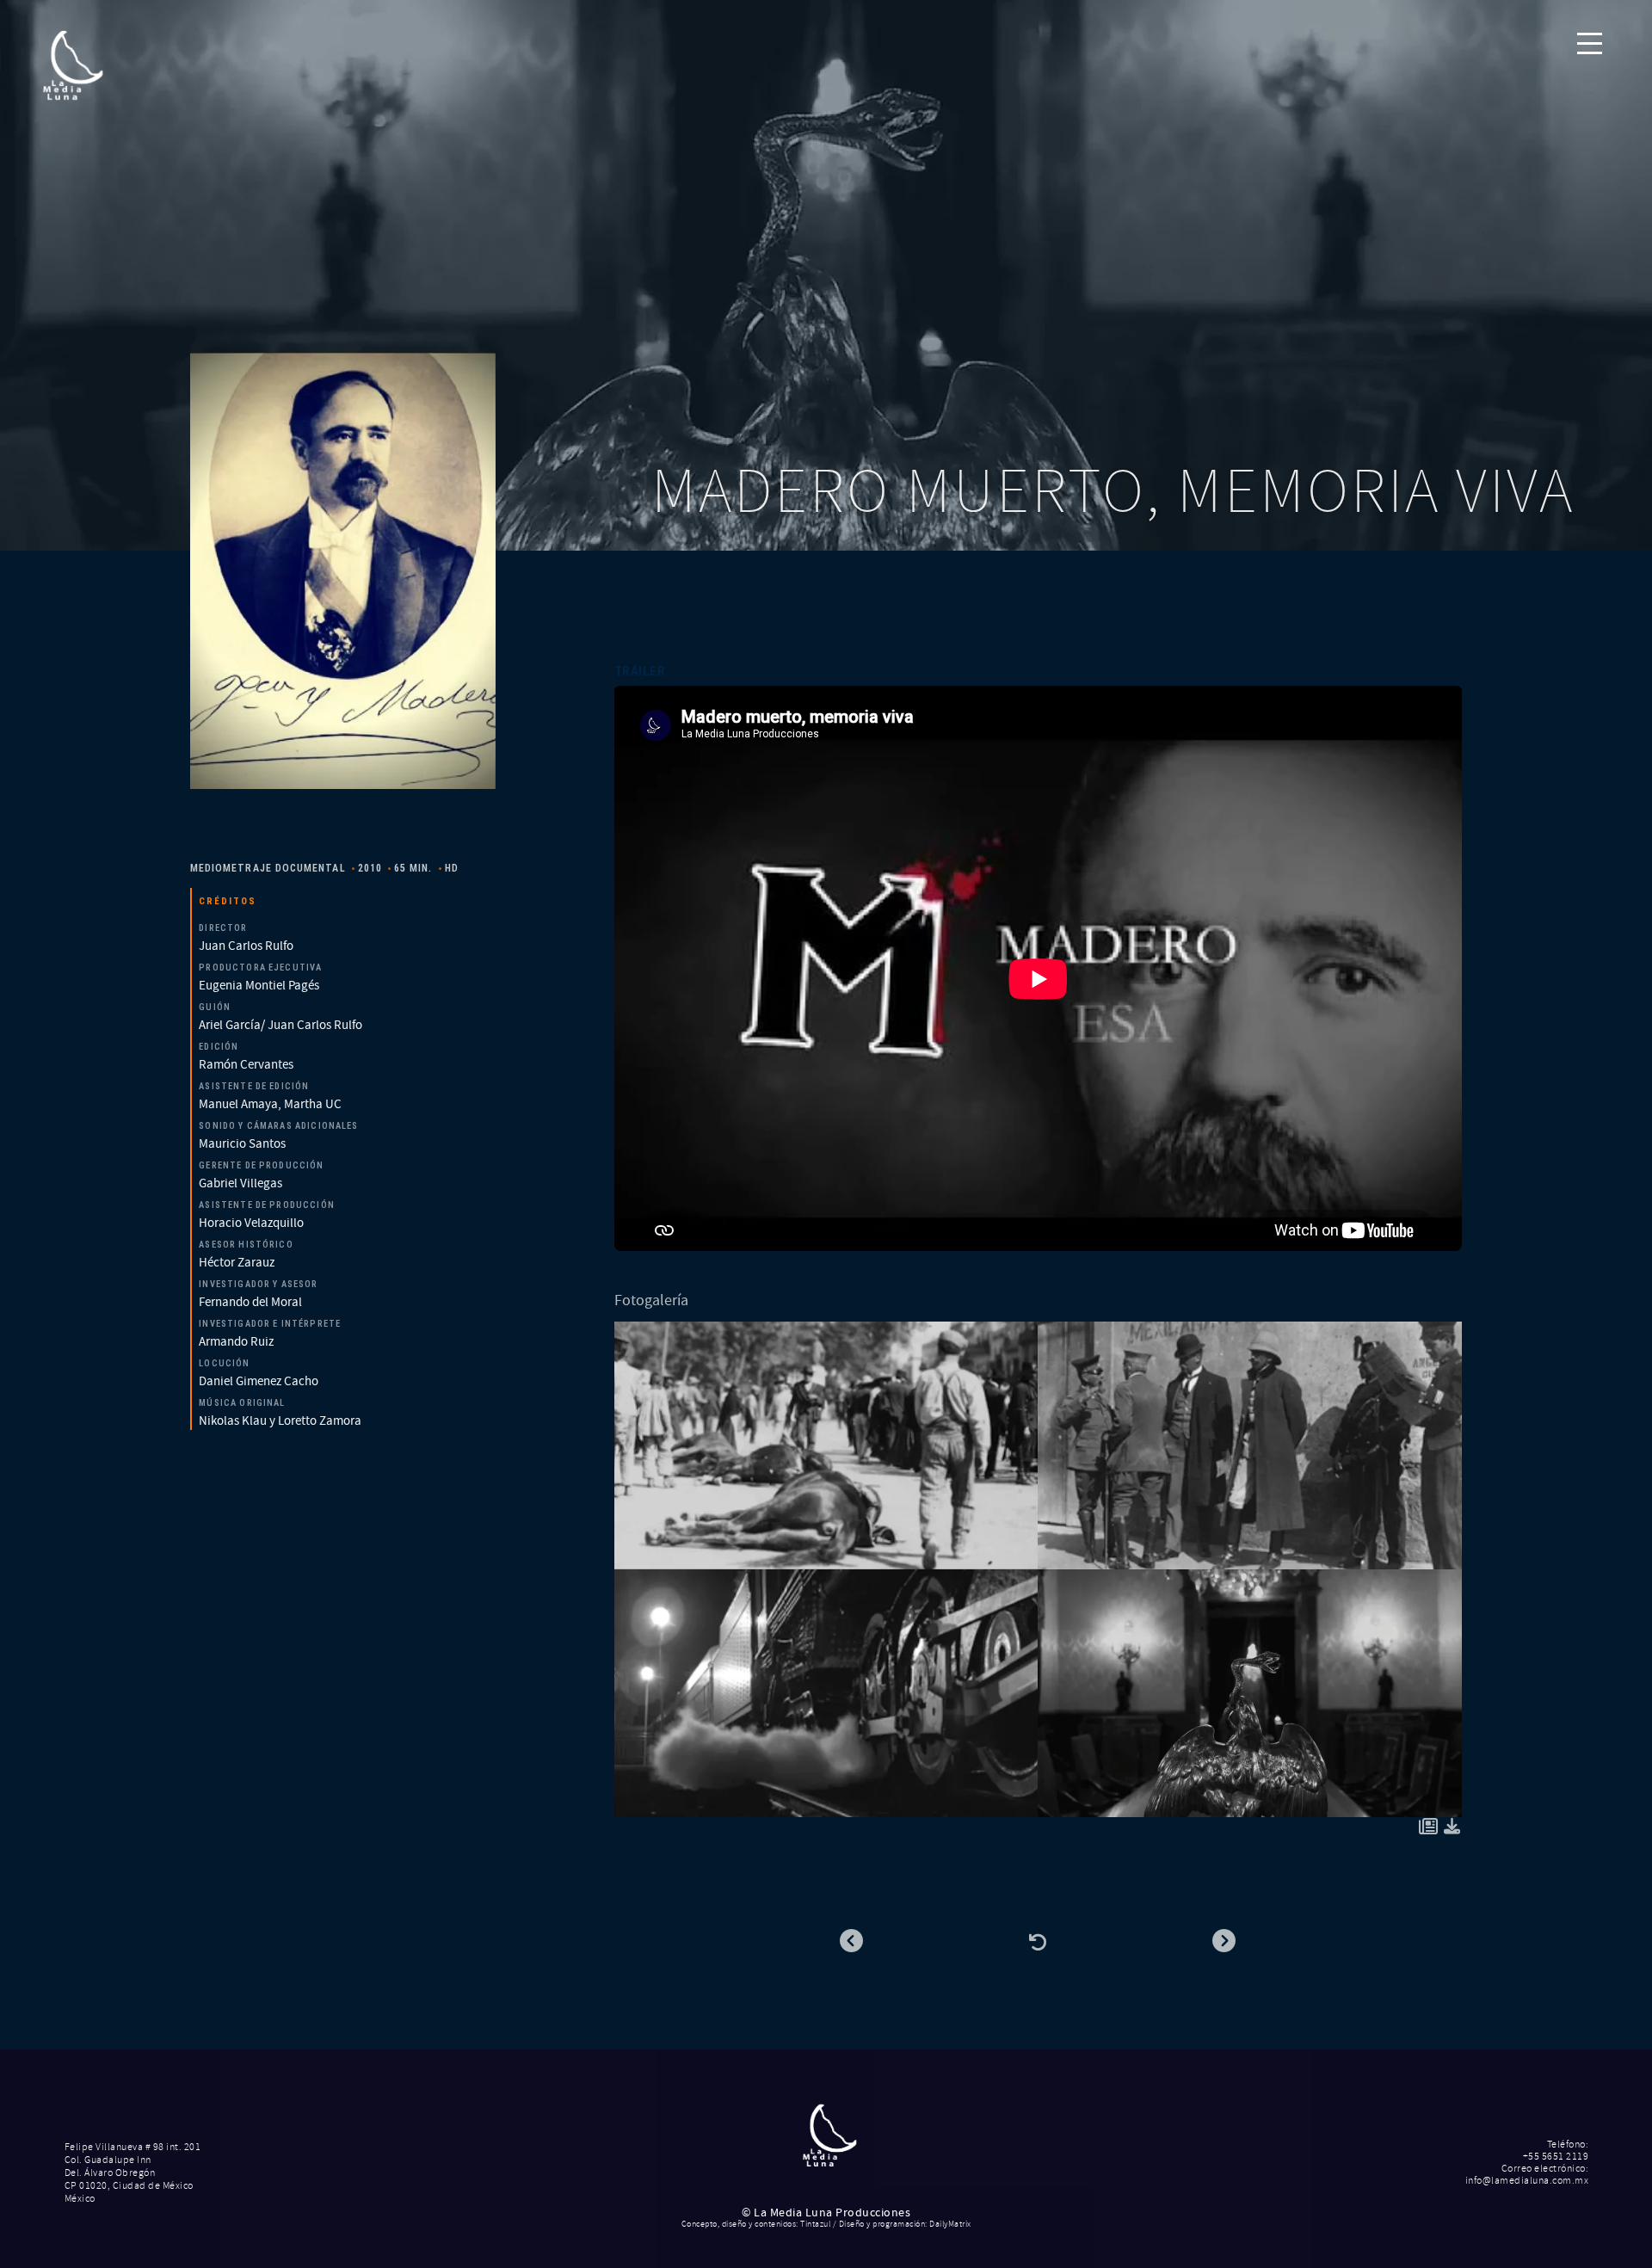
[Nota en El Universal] (1428, 1829)
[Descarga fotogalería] (1452, 1829)
